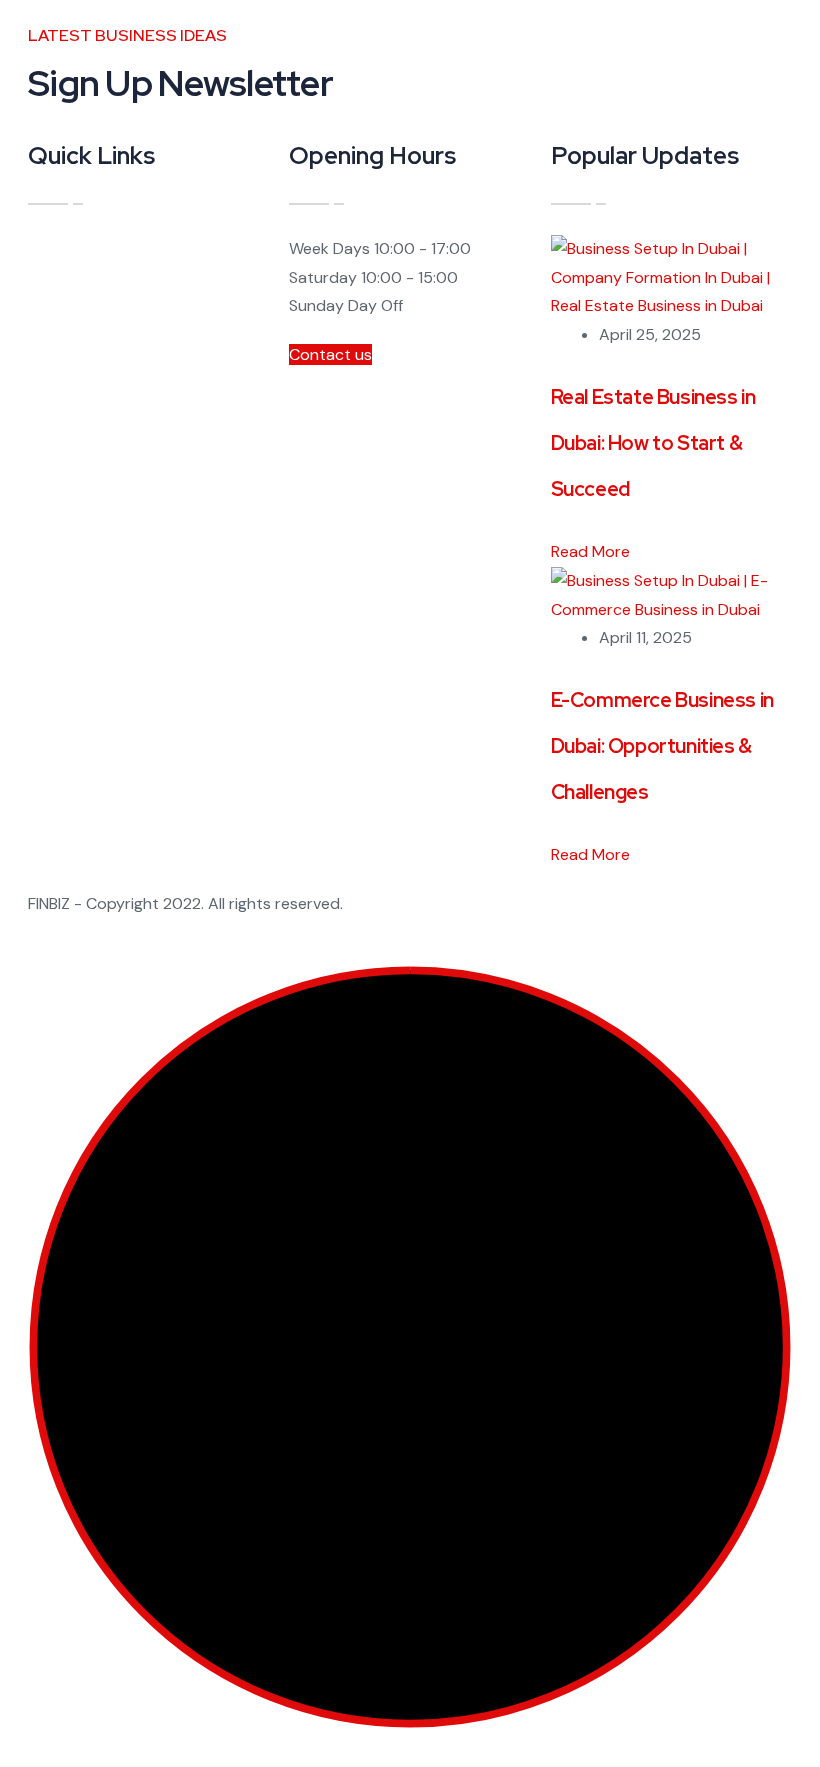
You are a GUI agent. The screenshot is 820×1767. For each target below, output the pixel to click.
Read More (592, 551)
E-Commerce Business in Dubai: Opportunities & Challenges (662, 746)
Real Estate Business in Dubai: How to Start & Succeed (653, 443)
